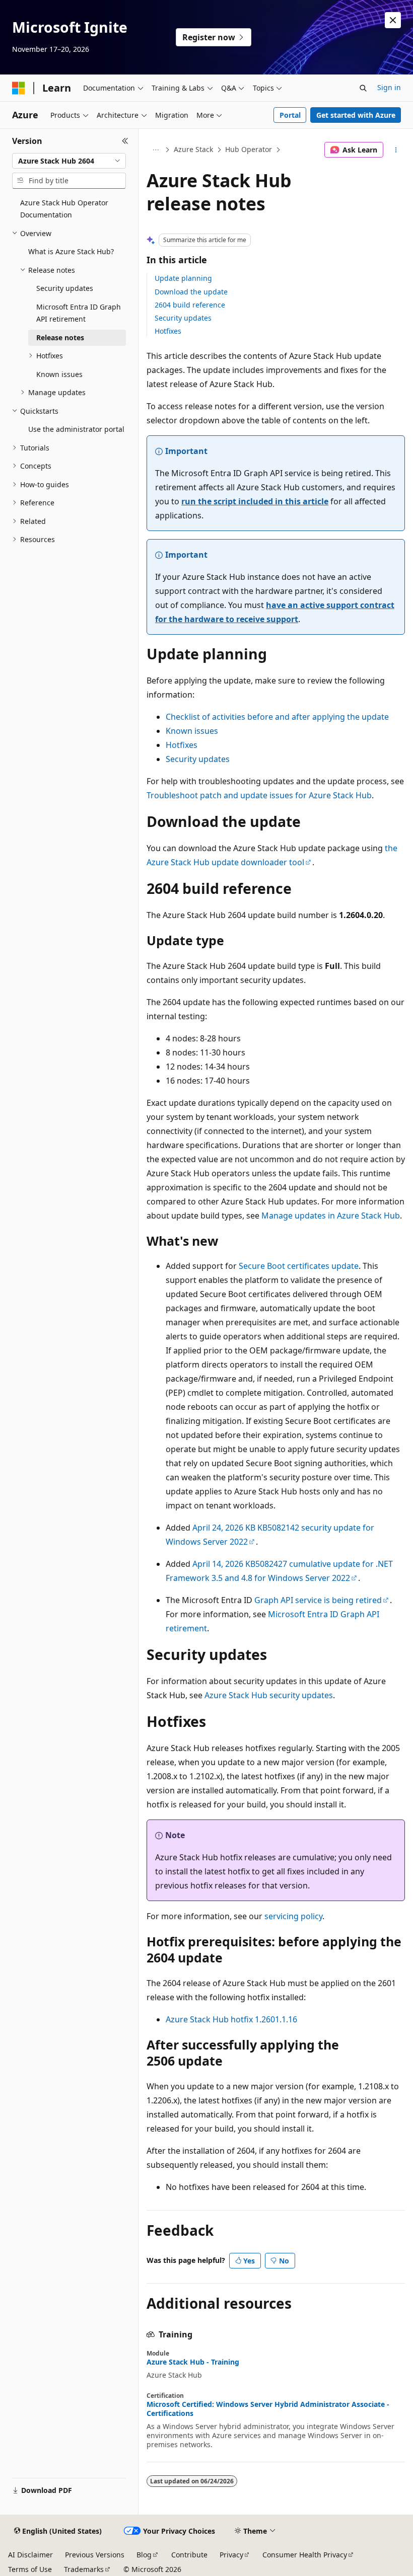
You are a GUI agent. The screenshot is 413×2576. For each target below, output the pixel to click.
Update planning (183, 278)
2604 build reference (190, 305)
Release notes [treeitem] (60, 337)
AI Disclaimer (30, 2555)
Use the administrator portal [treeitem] (76, 429)
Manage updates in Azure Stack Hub (331, 1216)
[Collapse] (125, 141)
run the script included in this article (255, 501)
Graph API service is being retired (318, 1600)
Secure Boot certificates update (299, 1266)
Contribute (189, 2555)
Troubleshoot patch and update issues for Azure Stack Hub (259, 795)
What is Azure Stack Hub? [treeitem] (71, 251)
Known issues (192, 731)
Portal (290, 115)
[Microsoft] (19, 88)
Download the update (191, 292)
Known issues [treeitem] (59, 374)
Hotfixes (168, 331)
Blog (144, 2555)
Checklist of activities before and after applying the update (277, 717)
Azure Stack (193, 149)
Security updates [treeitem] (65, 288)
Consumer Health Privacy (305, 2555)
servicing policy (293, 1916)
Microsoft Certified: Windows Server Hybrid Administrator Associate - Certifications (268, 2409)
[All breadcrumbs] (155, 150)
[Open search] (363, 88)
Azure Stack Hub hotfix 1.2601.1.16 (231, 2019)
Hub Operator (249, 149)
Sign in (389, 87)
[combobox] (69, 161)
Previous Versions (95, 2555)
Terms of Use (30, 2569)
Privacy (231, 2555)
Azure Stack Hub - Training (193, 2362)
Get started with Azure (356, 115)
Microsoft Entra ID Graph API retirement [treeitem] (79, 313)
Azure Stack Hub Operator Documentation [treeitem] (64, 209)
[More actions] (396, 150)
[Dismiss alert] (393, 20)
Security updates (183, 318)
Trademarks (84, 2569)
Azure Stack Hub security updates (269, 1695)
